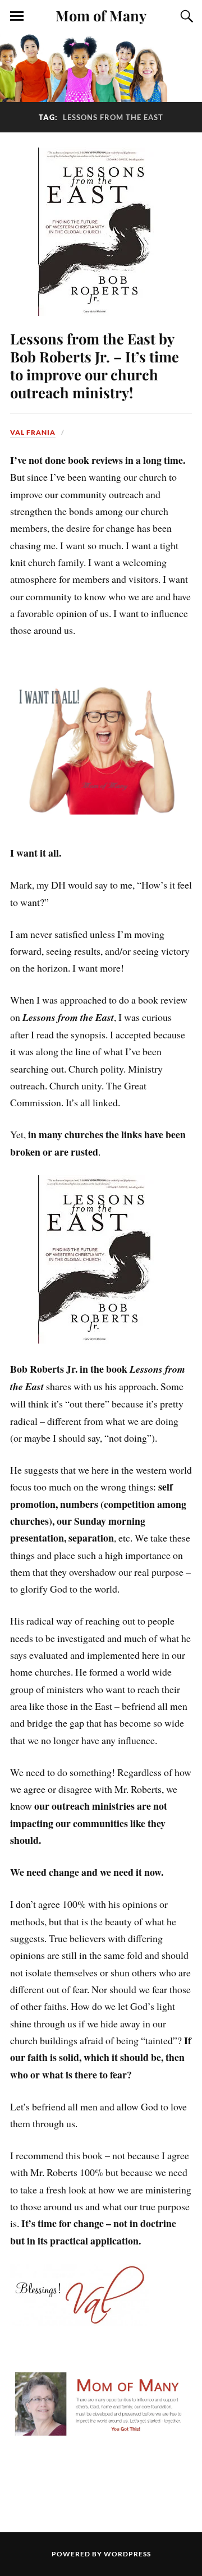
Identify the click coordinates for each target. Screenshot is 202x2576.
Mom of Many (101, 15)
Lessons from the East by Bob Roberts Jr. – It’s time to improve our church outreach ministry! (95, 365)
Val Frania (33, 432)
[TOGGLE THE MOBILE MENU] (17, 16)
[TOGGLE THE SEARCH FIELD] (185, 16)
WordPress (127, 2554)
